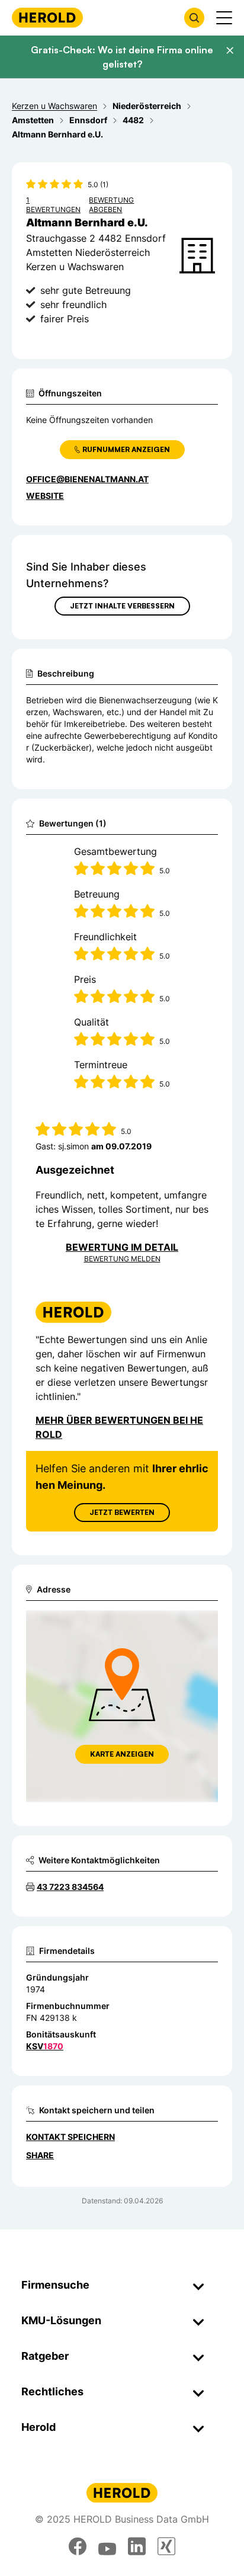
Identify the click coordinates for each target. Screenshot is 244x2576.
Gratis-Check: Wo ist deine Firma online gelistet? (122, 57)
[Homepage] (47, 17)
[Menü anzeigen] (224, 18)
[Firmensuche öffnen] (194, 18)
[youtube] (107, 2546)
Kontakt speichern (70, 2137)
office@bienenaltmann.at (87, 479)
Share (40, 2155)
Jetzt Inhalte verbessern (122, 606)
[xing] (166, 2546)
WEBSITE (45, 496)
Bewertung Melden (122, 1259)
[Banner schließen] (230, 50)
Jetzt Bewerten (122, 1512)
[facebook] (78, 2546)
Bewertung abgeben (111, 205)
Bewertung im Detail (122, 1247)
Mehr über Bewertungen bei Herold (119, 1427)
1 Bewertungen (53, 205)
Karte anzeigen (122, 1754)
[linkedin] (137, 2546)
